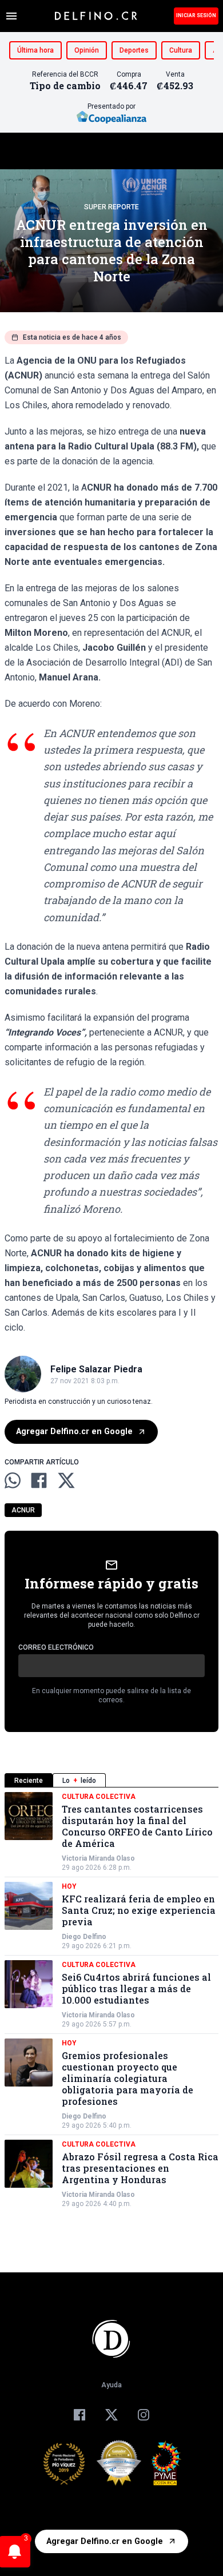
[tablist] (111, 1780)
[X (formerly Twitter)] (111, 2415)
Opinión (87, 50)
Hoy (69, 1886)
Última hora (35, 50)
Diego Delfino (84, 1937)
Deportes (134, 50)
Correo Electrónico (56, 1647)
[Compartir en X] (66, 1480)
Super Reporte (111, 207)
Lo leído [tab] (79, 1781)
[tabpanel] (111, 2000)
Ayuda (111, 2385)
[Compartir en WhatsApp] (13, 1480)
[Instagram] (144, 2415)
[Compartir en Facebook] (39, 1480)
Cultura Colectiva (99, 1797)
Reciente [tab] (29, 1781)
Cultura (181, 50)
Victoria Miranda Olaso (98, 1858)
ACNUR (23, 1510)
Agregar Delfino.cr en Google (74, 1432)
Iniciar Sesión (196, 15)
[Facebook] (79, 2415)
